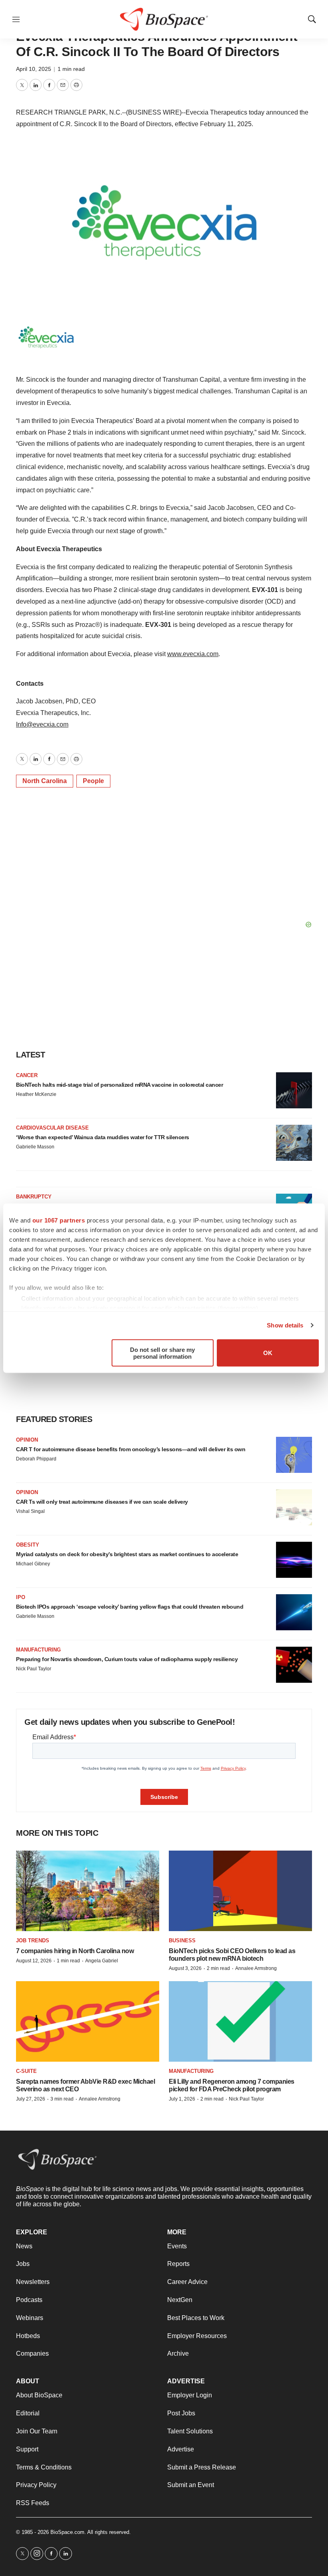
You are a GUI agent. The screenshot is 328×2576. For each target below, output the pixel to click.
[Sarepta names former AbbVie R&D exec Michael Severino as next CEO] (88, 2021)
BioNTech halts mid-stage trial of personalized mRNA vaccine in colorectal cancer (119, 1085)
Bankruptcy (34, 1197)
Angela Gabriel (102, 1961)
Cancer (27, 1075)
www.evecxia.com (193, 654)
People (93, 781)
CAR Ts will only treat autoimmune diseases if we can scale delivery (102, 1502)
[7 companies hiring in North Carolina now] (88, 1891)
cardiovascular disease (52, 1128)
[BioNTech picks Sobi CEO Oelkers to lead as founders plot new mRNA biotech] (240, 1891)
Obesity (28, 1545)
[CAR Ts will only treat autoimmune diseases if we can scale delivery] (294, 1507)
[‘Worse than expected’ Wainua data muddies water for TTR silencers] (294, 1143)
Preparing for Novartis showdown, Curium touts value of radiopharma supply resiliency (127, 1659)
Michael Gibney (33, 1564)
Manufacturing (38, 1650)
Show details (285, 1325)
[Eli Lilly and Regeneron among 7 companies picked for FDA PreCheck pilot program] (240, 2021)
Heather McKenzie (36, 1094)
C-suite (26, 2071)
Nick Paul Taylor (34, 1669)
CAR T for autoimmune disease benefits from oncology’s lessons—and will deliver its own (131, 1449)
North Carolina (45, 781)
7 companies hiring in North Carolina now (75, 1951)
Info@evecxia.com (42, 724)
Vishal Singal (30, 1511)
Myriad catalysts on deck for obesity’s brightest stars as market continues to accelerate (127, 1554)
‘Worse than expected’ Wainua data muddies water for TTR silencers (103, 1137)
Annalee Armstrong (256, 1968)
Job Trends (33, 1941)
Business (182, 1941)
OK (268, 1353)
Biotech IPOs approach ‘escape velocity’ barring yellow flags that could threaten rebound (130, 1607)
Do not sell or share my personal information (162, 1353)
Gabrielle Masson (35, 1147)
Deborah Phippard (36, 1459)
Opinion (27, 1440)
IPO (21, 1597)
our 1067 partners (59, 1220)
